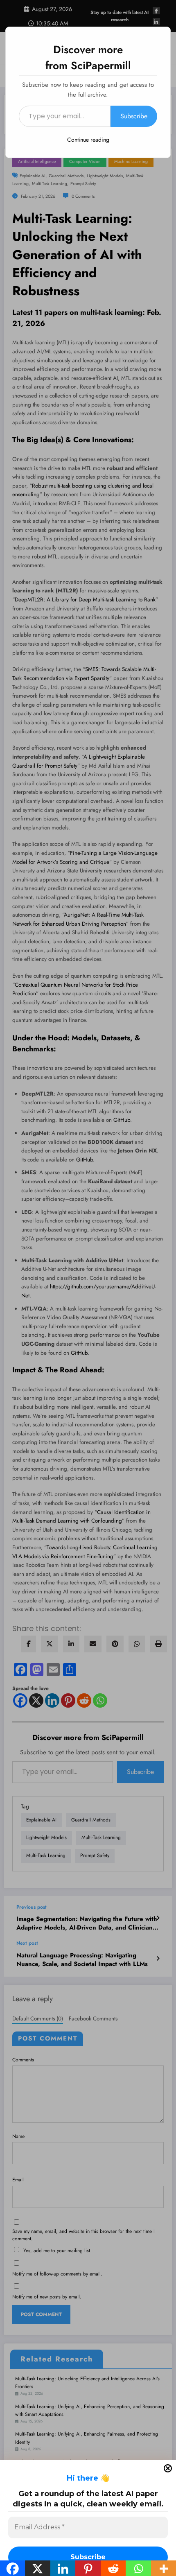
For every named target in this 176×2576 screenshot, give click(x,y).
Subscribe (134, 116)
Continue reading (88, 140)
